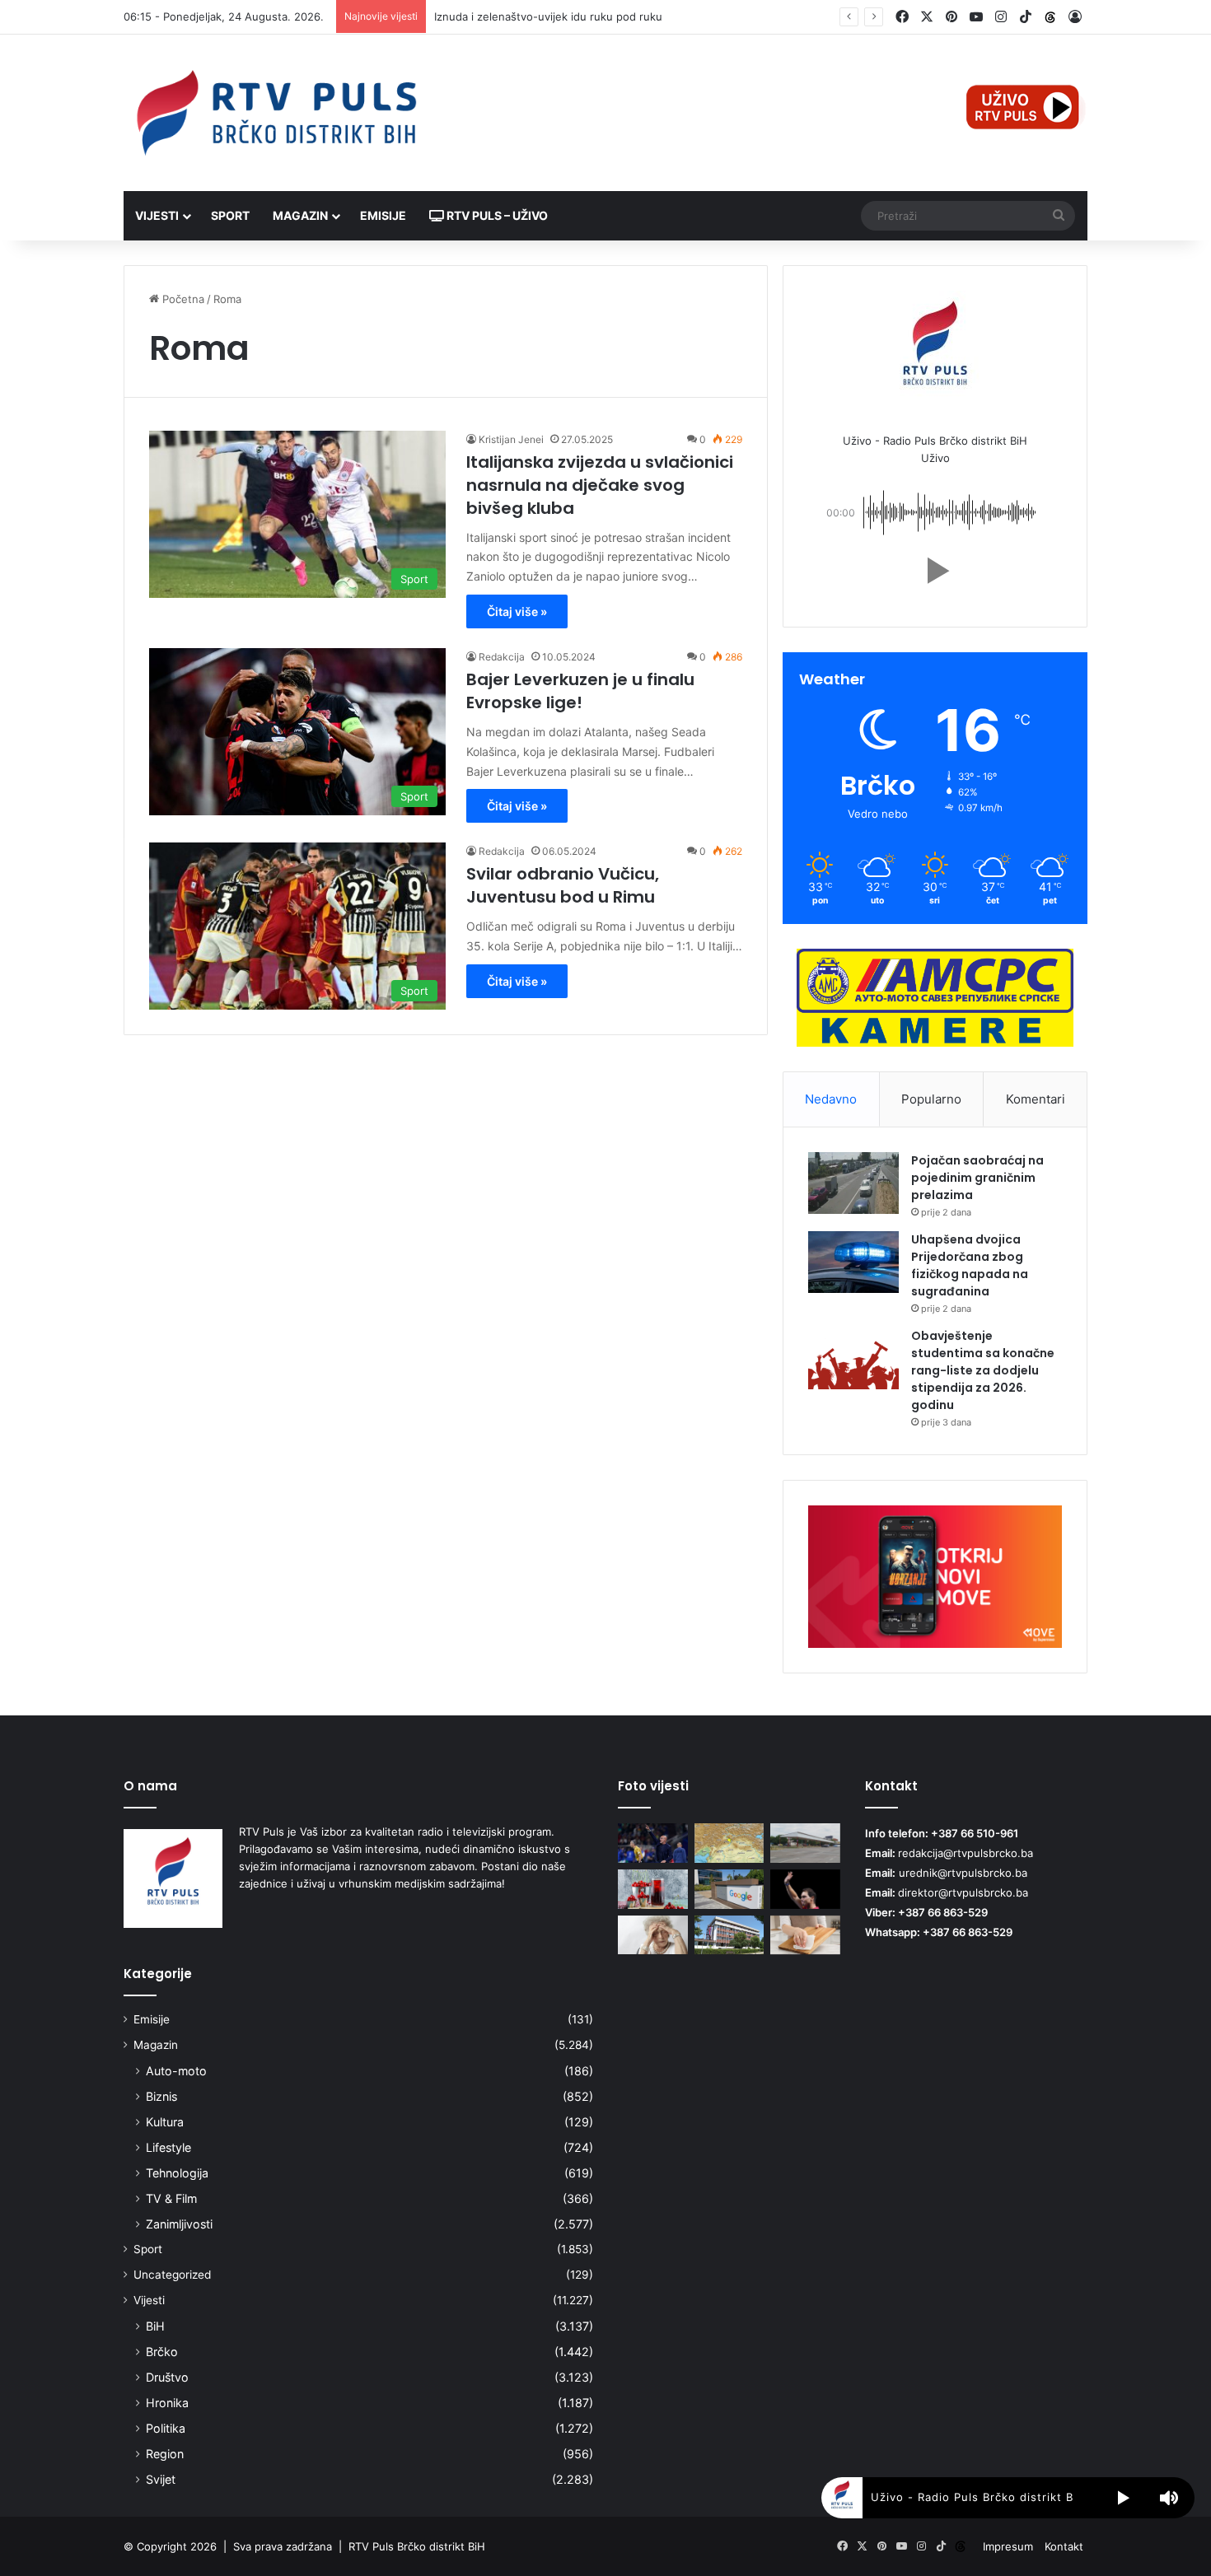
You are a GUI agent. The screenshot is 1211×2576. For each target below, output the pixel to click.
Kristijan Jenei (511, 439)
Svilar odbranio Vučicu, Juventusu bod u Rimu (563, 885)
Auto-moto (176, 2071)
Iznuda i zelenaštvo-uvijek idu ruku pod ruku (548, 16)
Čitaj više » (517, 611)
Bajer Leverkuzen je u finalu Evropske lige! (580, 691)
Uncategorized (172, 2275)
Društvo (167, 2377)
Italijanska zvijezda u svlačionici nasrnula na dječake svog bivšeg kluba (600, 485)
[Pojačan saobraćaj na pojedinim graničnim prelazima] (853, 1183)
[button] (935, 571)
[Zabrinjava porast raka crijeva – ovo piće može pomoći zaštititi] (653, 1889)
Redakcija (502, 657)
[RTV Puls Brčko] (276, 113)
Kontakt (1064, 2546)
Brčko (162, 2352)
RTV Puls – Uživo (496, 215)
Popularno (931, 1099)
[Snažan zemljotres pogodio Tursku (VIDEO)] (729, 1843)
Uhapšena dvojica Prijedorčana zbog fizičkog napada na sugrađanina (970, 1265)
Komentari (1036, 1099)
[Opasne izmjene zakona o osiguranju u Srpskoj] (729, 1935)
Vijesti (157, 215)
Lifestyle (168, 2147)
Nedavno (831, 1099)
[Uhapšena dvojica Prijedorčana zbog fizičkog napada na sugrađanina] (853, 1262)
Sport (230, 215)
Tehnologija (177, 2173)
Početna (182, 299)
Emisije (383, 215)
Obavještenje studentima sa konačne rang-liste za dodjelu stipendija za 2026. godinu (983, 1370)
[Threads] (1050, 17)
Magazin (300, 215)
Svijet (161, 2479)
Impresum (1008, 2546)
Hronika (167, 2403)
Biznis (161, 2096)
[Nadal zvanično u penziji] (805, 1889)
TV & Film (171, 2198)
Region (165, 2454)
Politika (166, 2428)
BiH (155, 2326)
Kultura (165, 2122)
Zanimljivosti (179, 2224)
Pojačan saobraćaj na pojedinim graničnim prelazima (977, 1178)
